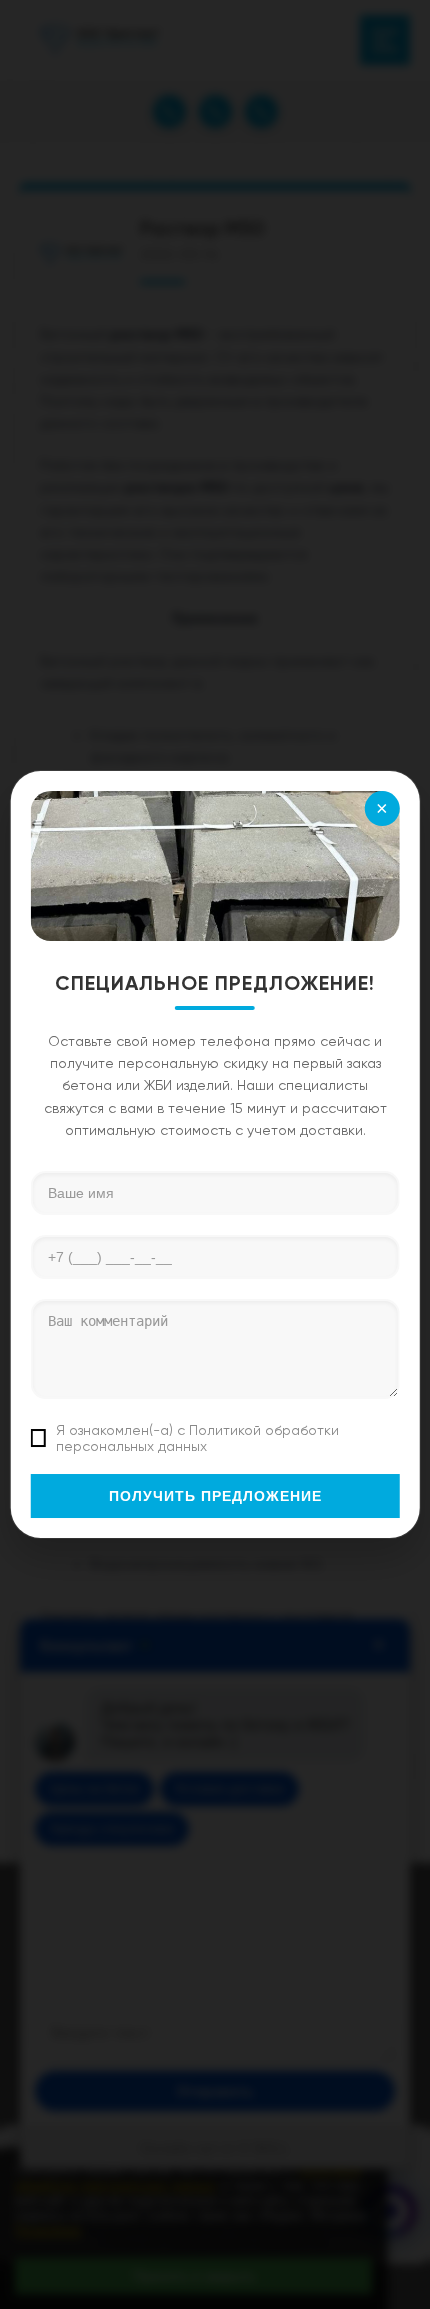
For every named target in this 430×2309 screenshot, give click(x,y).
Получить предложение (215, 1496)
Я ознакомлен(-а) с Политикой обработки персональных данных (197, 1438)
